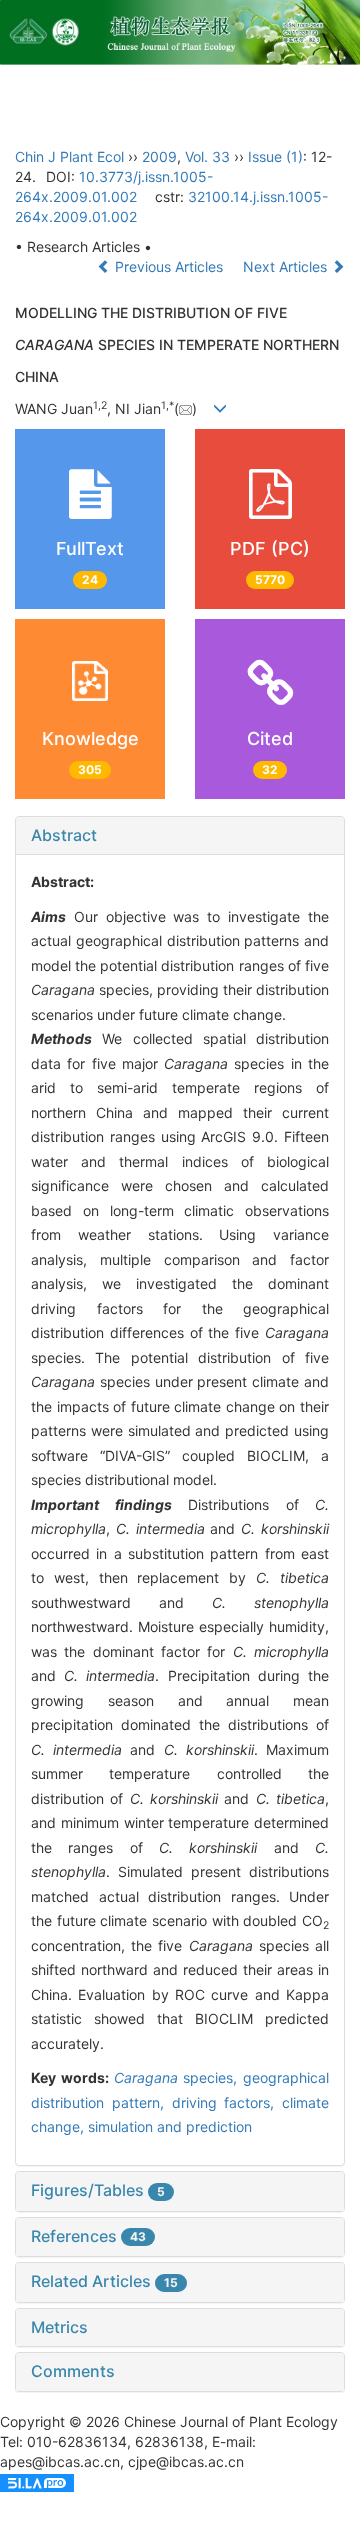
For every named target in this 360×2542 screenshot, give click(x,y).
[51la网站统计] (37, 2481)
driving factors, (227, 2102)
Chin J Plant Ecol (69, 156)
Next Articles (287, 266)
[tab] (180, 836)
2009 (159, 156)
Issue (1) (275, 156)
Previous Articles (169, 266)
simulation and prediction (170, 2126)
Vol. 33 (207, 156)
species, (179, 2077)
